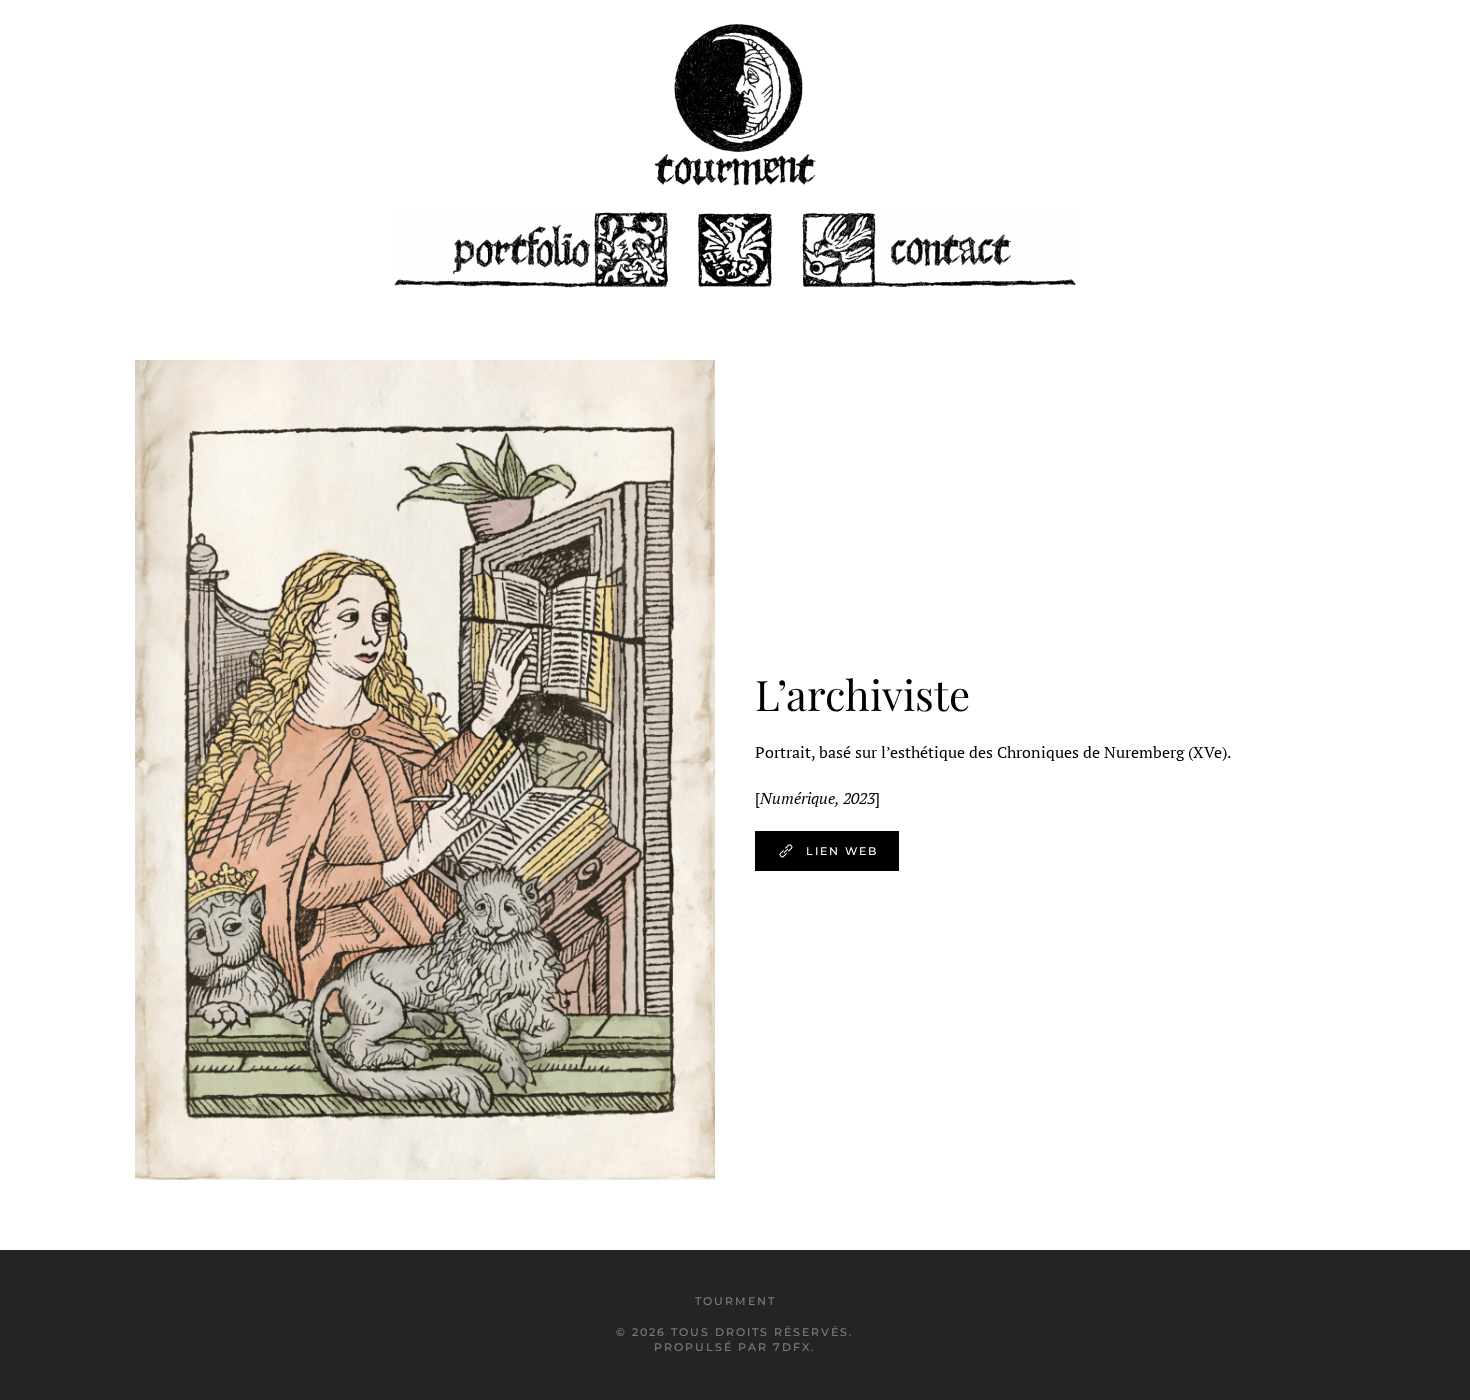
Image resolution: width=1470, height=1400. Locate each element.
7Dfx (792, 1347)
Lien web (842, 851)
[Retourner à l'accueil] (735, 105)
